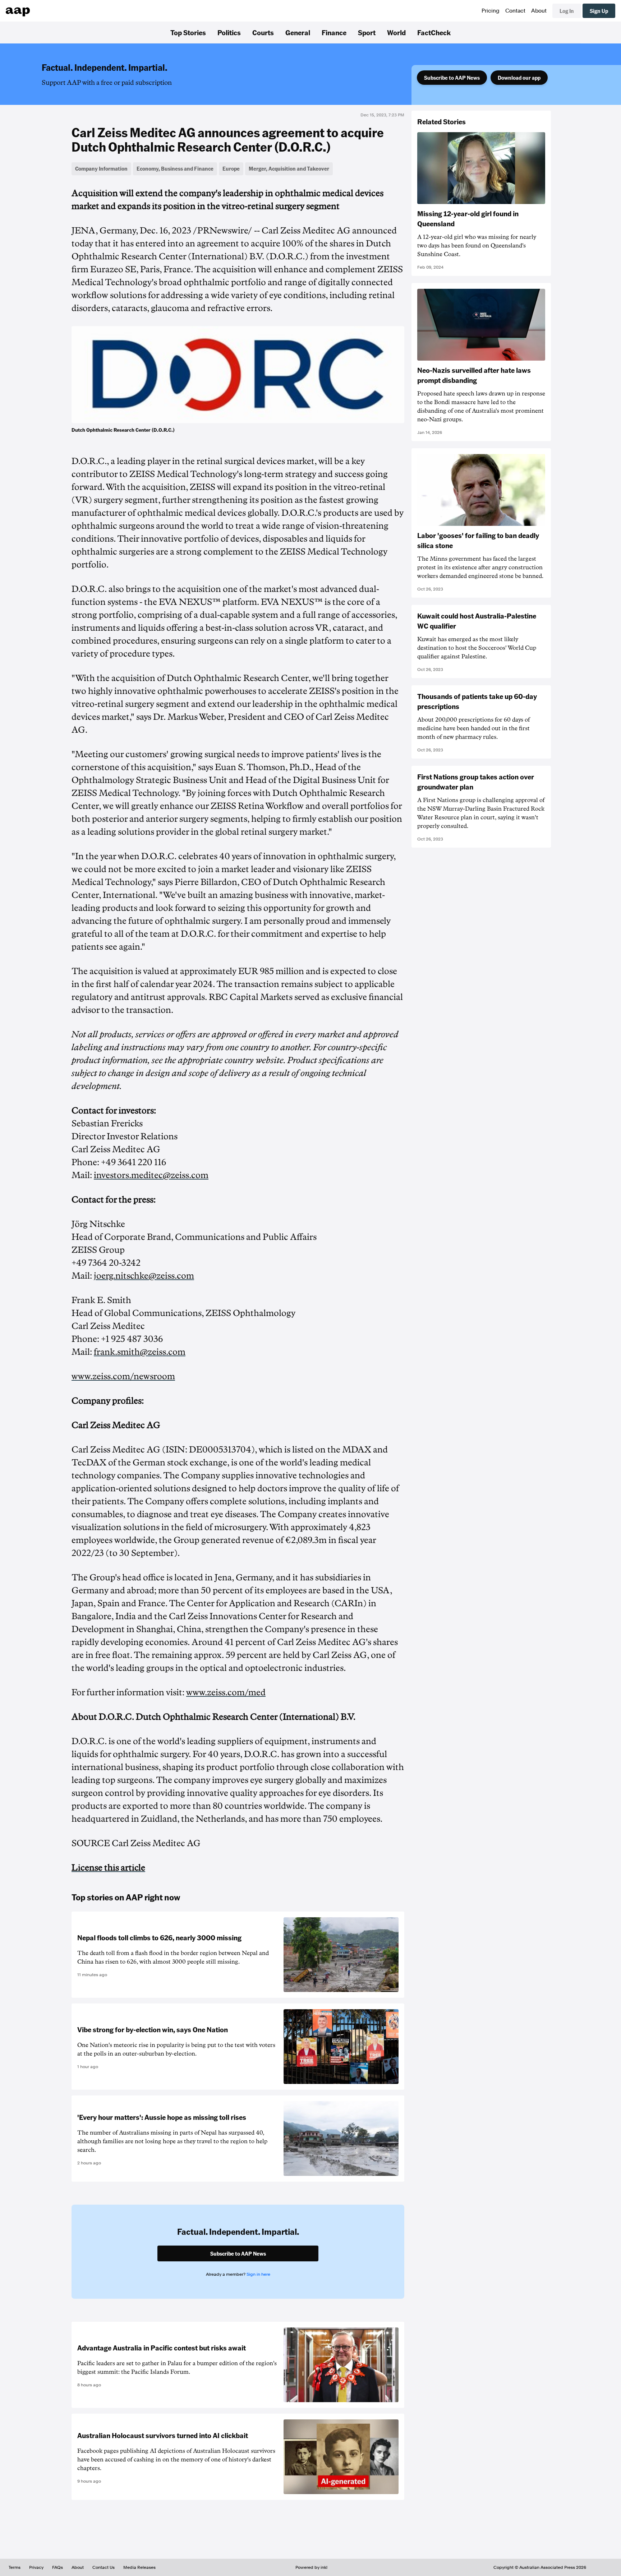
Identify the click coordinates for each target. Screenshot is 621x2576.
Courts (263, 32)
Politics (229, 32)
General (298, 32)
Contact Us (103, 2567)
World (396, 32)
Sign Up (599, 11)
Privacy (36, 2567)
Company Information (101, 168)
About (539, 11)
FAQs (57, 2567)
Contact (515, 11)
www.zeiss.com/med (226, 1692)
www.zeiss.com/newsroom (123, 1376)
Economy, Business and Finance (175, 168)
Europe (231, 168)
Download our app (519, 78)
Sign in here (258, 2274)
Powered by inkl (311, 2567)
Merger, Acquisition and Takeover (289, 168)
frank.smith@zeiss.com (140, 1352)
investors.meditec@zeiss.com (151, 1175)
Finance (334, 32)
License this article (108, 1868)
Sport (367, 32)
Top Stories (188, 32)
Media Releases (139, 2567)
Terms (15, 2567)
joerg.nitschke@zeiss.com (144, 1276)
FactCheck (434, 32)
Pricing (491, 11)
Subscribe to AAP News (452, 78)
